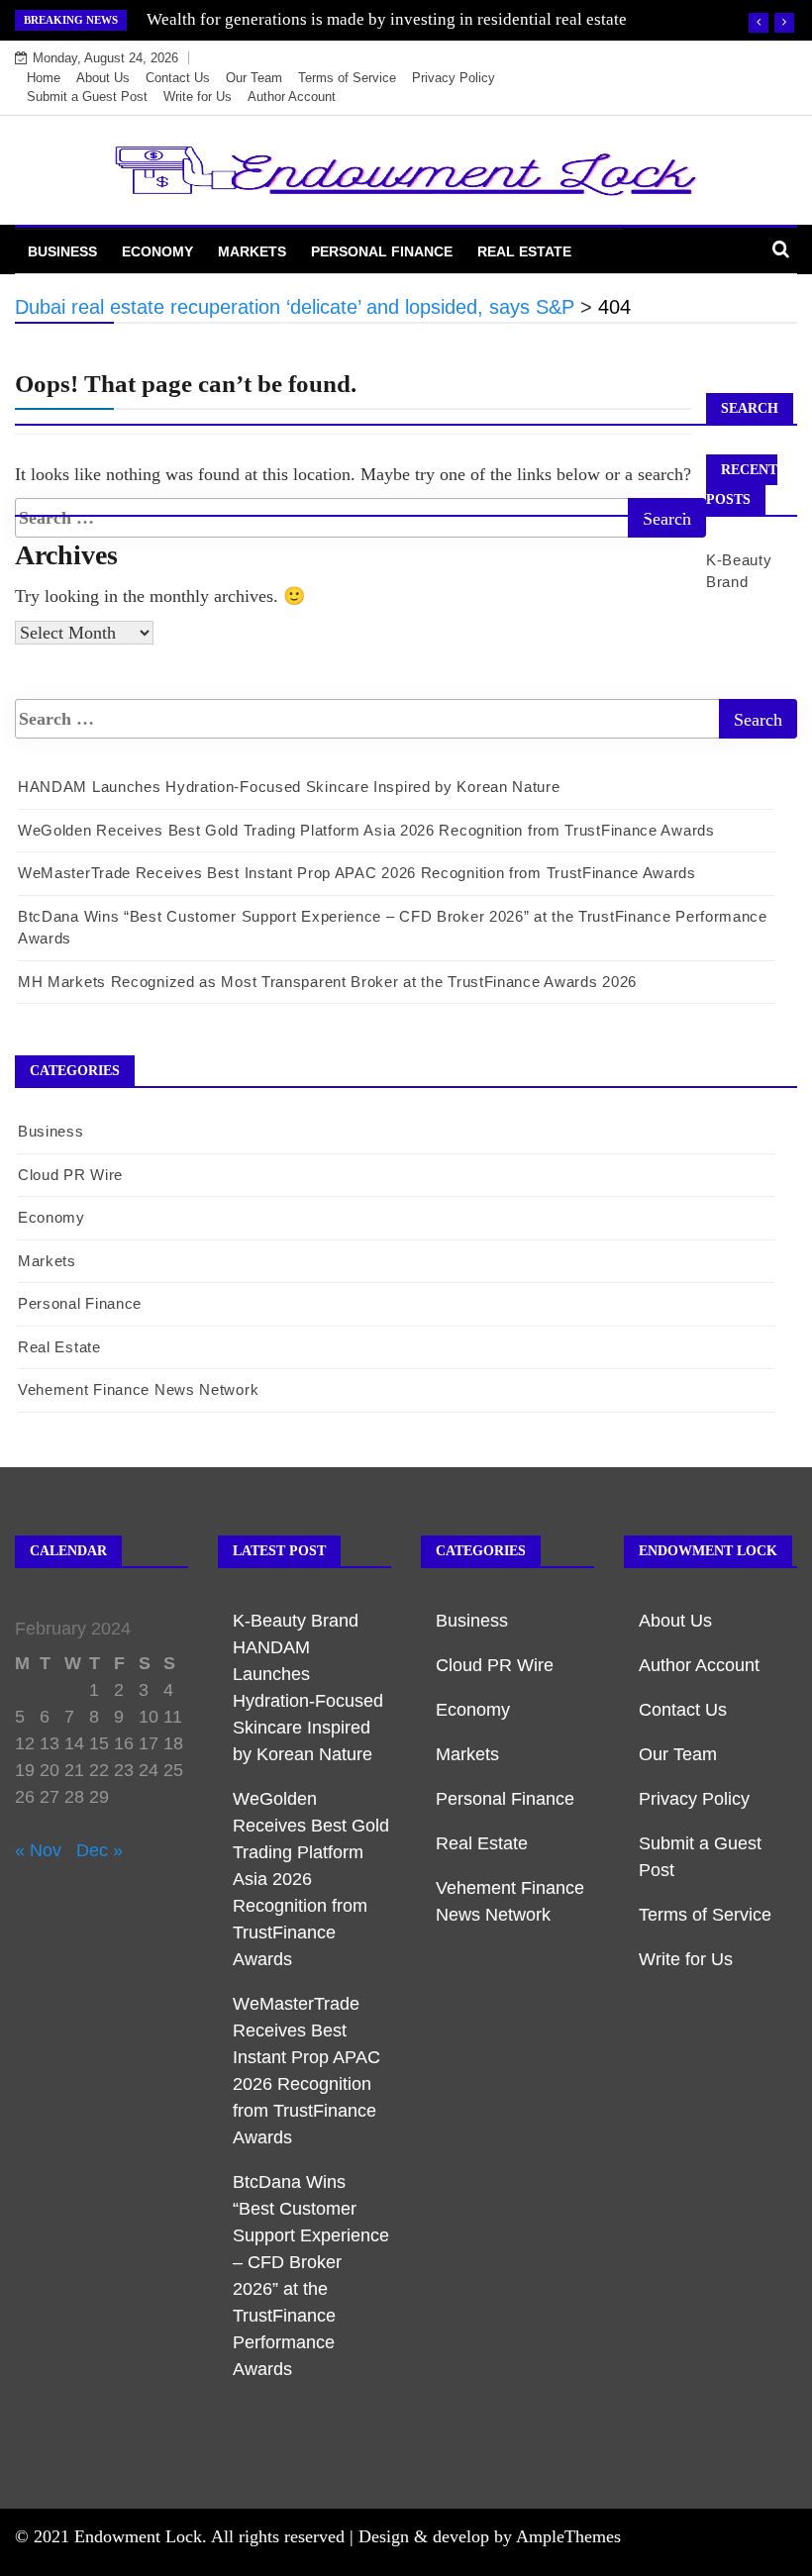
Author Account (292, 97)
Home (44, 78)
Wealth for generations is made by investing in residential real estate (387, 19)
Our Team (254, 78)
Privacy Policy (454, 78)
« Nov (38, 1850)
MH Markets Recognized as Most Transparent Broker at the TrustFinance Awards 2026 (327, 982)
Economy (157, 251)
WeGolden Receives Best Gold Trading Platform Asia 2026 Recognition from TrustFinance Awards (366, 830)
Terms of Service (347, 78)
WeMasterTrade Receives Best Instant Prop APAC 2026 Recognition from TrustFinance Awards (357, 873)
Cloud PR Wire (70, 1175)
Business (62, 251)
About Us (103, 78)
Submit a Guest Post (87, 97)
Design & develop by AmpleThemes (490, 2536)
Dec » (100, 1850)
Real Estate (524, 251)
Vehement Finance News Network (138, 1389)
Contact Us (178, 78)
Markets (252, 251)
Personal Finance (382, 251)
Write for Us (198, 97)
